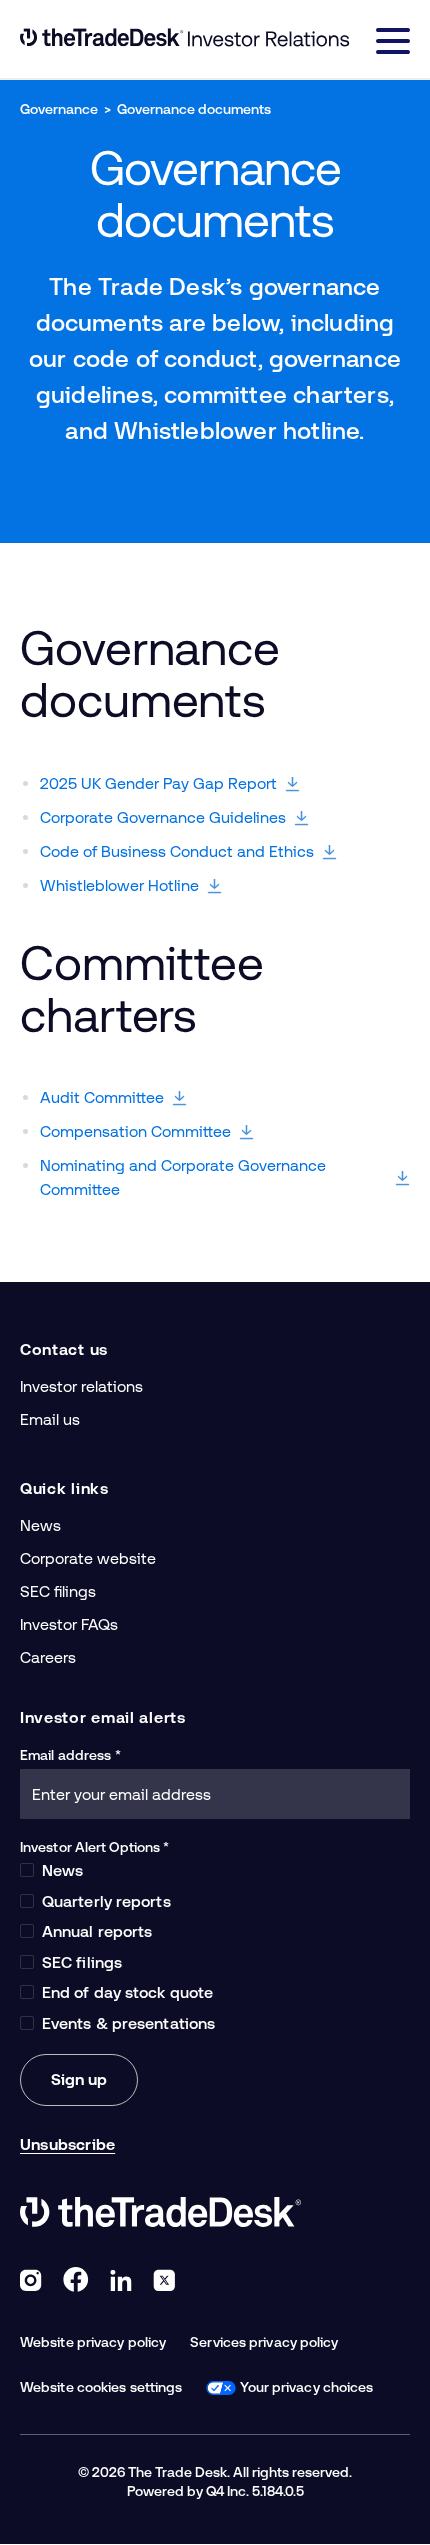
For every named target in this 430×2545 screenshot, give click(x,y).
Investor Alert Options (90, 1847)
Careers (48, 1657)
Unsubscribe (67, 2144)
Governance (59, 109)
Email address (65, 1755)
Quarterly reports (106, 1901)
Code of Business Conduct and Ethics (177, 851)
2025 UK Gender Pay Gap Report (158, 783)
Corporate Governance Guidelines (163, 817)
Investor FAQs (69, 1624)
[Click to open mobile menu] (393, 44)
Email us (50, 1419)
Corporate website (88, 1558)
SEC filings (58, 1591)
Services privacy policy (264, 2342)
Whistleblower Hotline (119, 885)
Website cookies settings (101, 2387)
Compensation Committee (135, 1131)
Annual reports (97, 1931)
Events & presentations (128, 2023)
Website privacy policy (93, 2342)
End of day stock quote (127, 1992)
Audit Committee (102, 1097)
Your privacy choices (306, 2387)
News (40, 1525)
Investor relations (81, 1386)
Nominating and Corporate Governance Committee (183, 1177)
